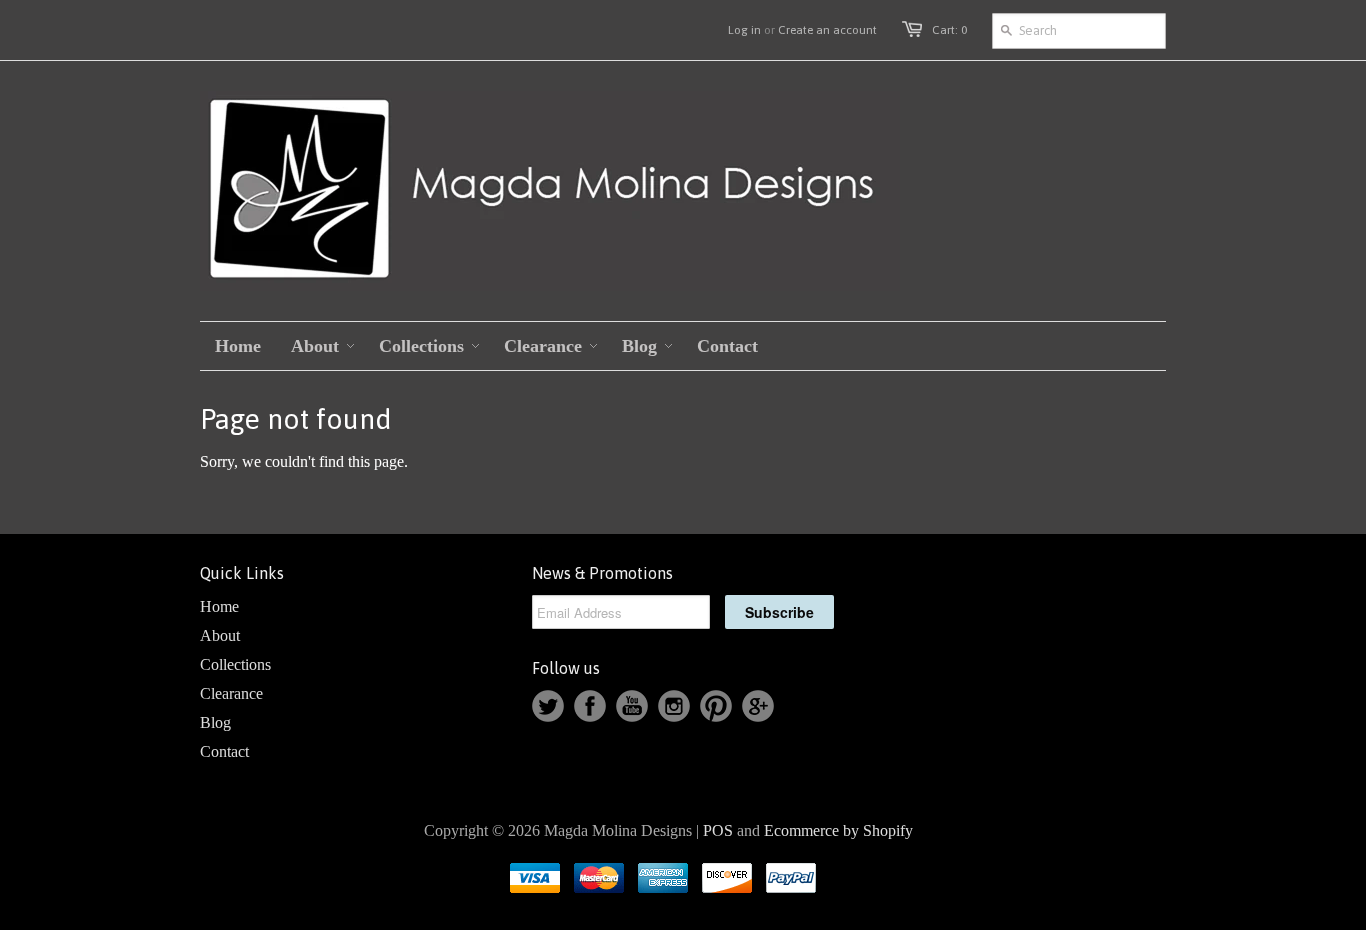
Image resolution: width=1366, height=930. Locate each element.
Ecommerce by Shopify (838, 830)
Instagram (674, 706)
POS (718, 830)
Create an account (827, 30)
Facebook (590, 706)
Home (219, 606)
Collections (235, 664)
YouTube (632, 706)
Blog (215, 722)
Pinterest (716, 706)
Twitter (548, 706)
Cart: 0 (949, 30)
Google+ (758, 706)
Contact (224, 751)
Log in (744, 30)
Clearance (231, 693)
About (220, 635)
